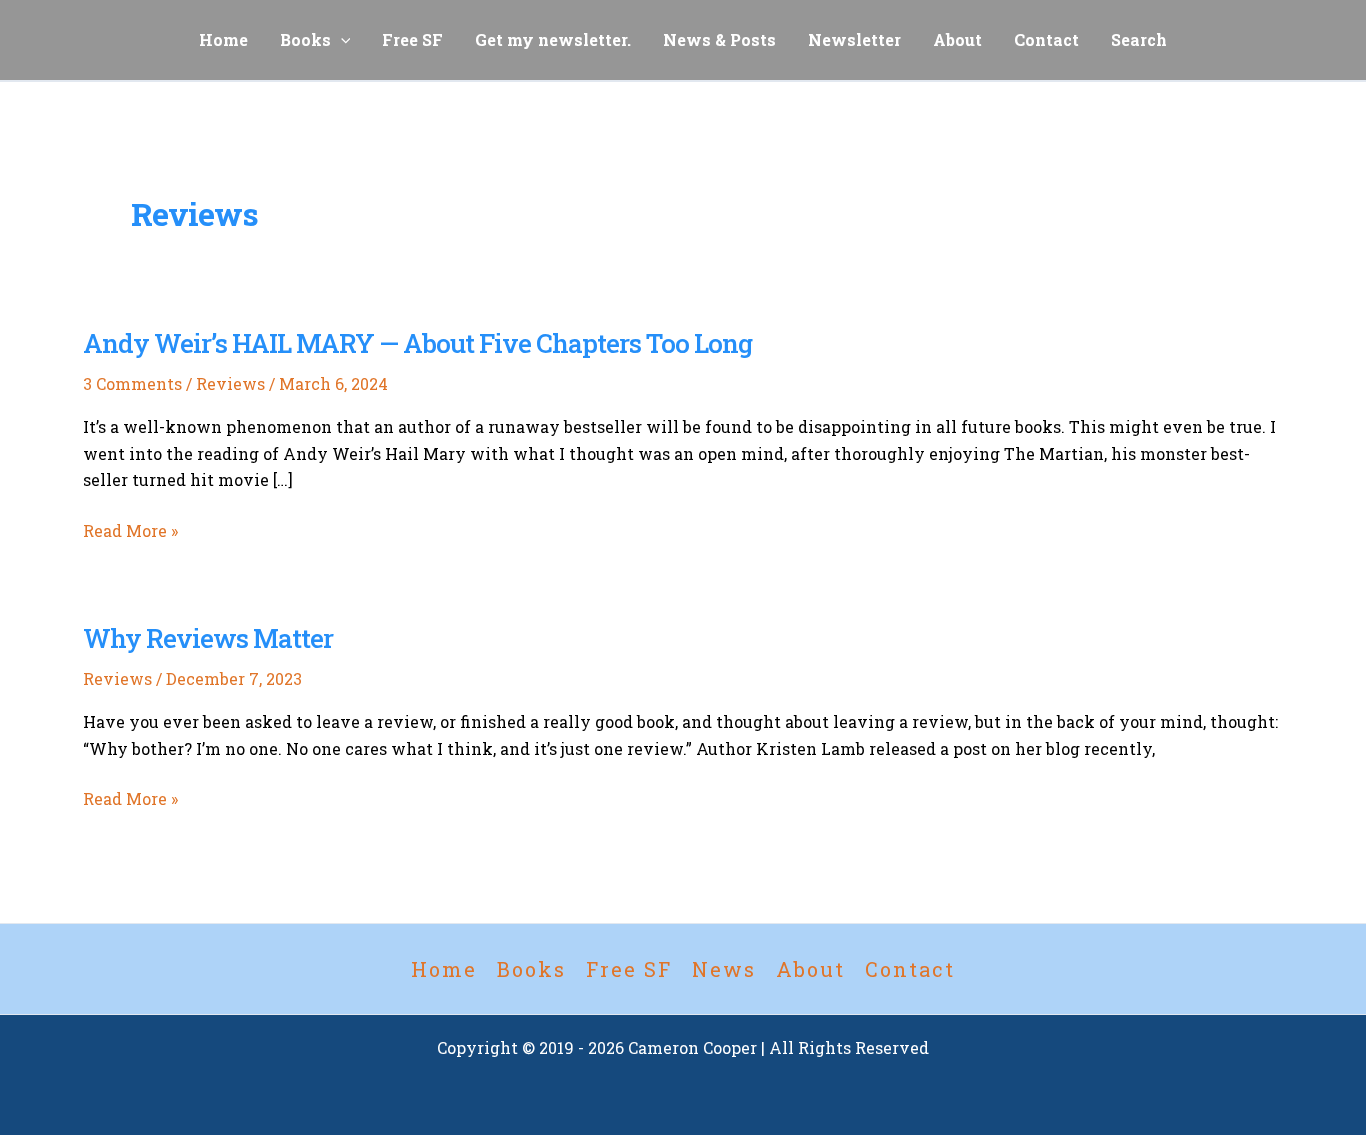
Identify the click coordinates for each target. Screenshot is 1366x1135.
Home (223, 39)
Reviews (230, 383)
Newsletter (854, 39)
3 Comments (132, 383)
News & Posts (719, 39)
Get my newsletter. (553, 39)
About (957, 39)
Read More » (130, 531)
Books (305, 39)
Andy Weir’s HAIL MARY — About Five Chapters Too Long (417, 343)
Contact (1046, 39)
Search (1139, 39)
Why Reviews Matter (208, 638)
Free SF (412, 39)
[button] (341, 40)
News (724, 969)
